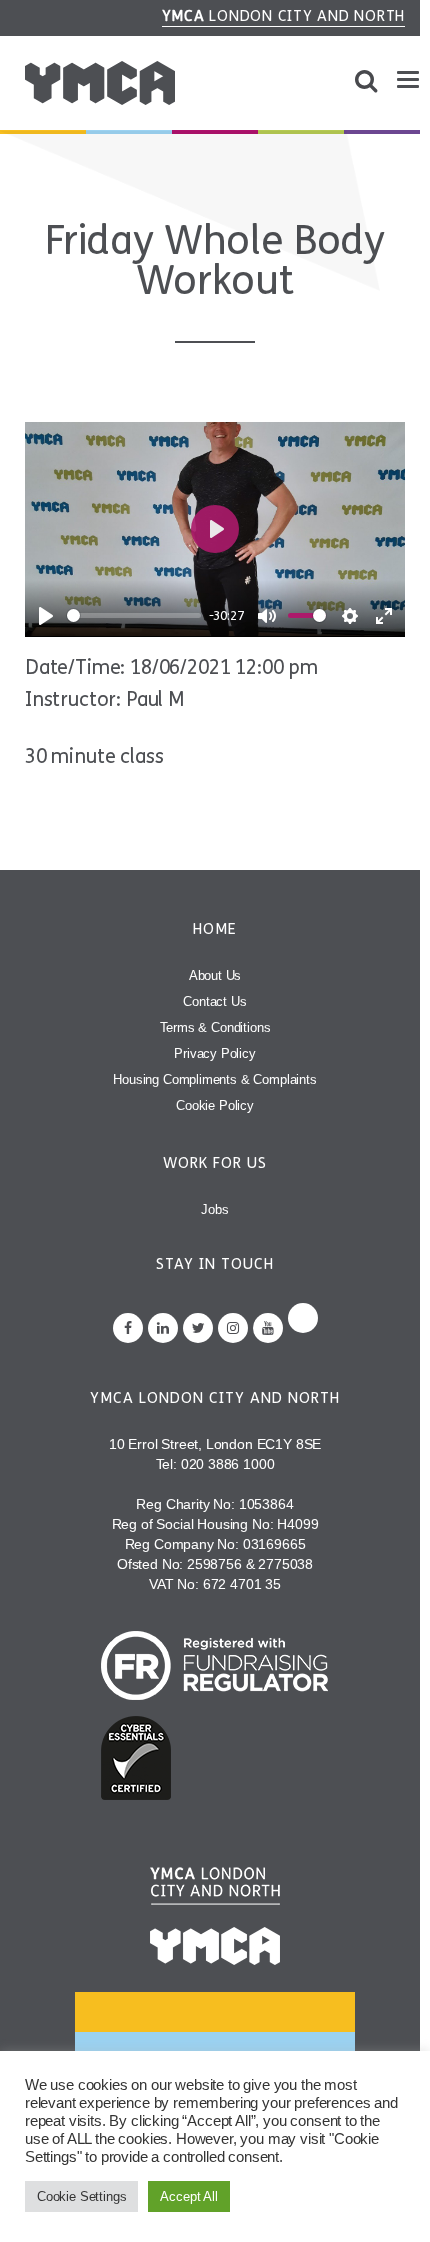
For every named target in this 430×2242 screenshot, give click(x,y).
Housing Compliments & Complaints (215, 1079)
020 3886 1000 (228, 1464)
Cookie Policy (215, 1105)
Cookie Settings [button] (81, 2196)
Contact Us (214, 1001)
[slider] (134, 615)
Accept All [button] (188, 2196)
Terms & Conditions (215, 1027)
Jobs (214, 1209)
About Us (215, 975)
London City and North (284, 16)
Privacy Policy (215, 1053)
